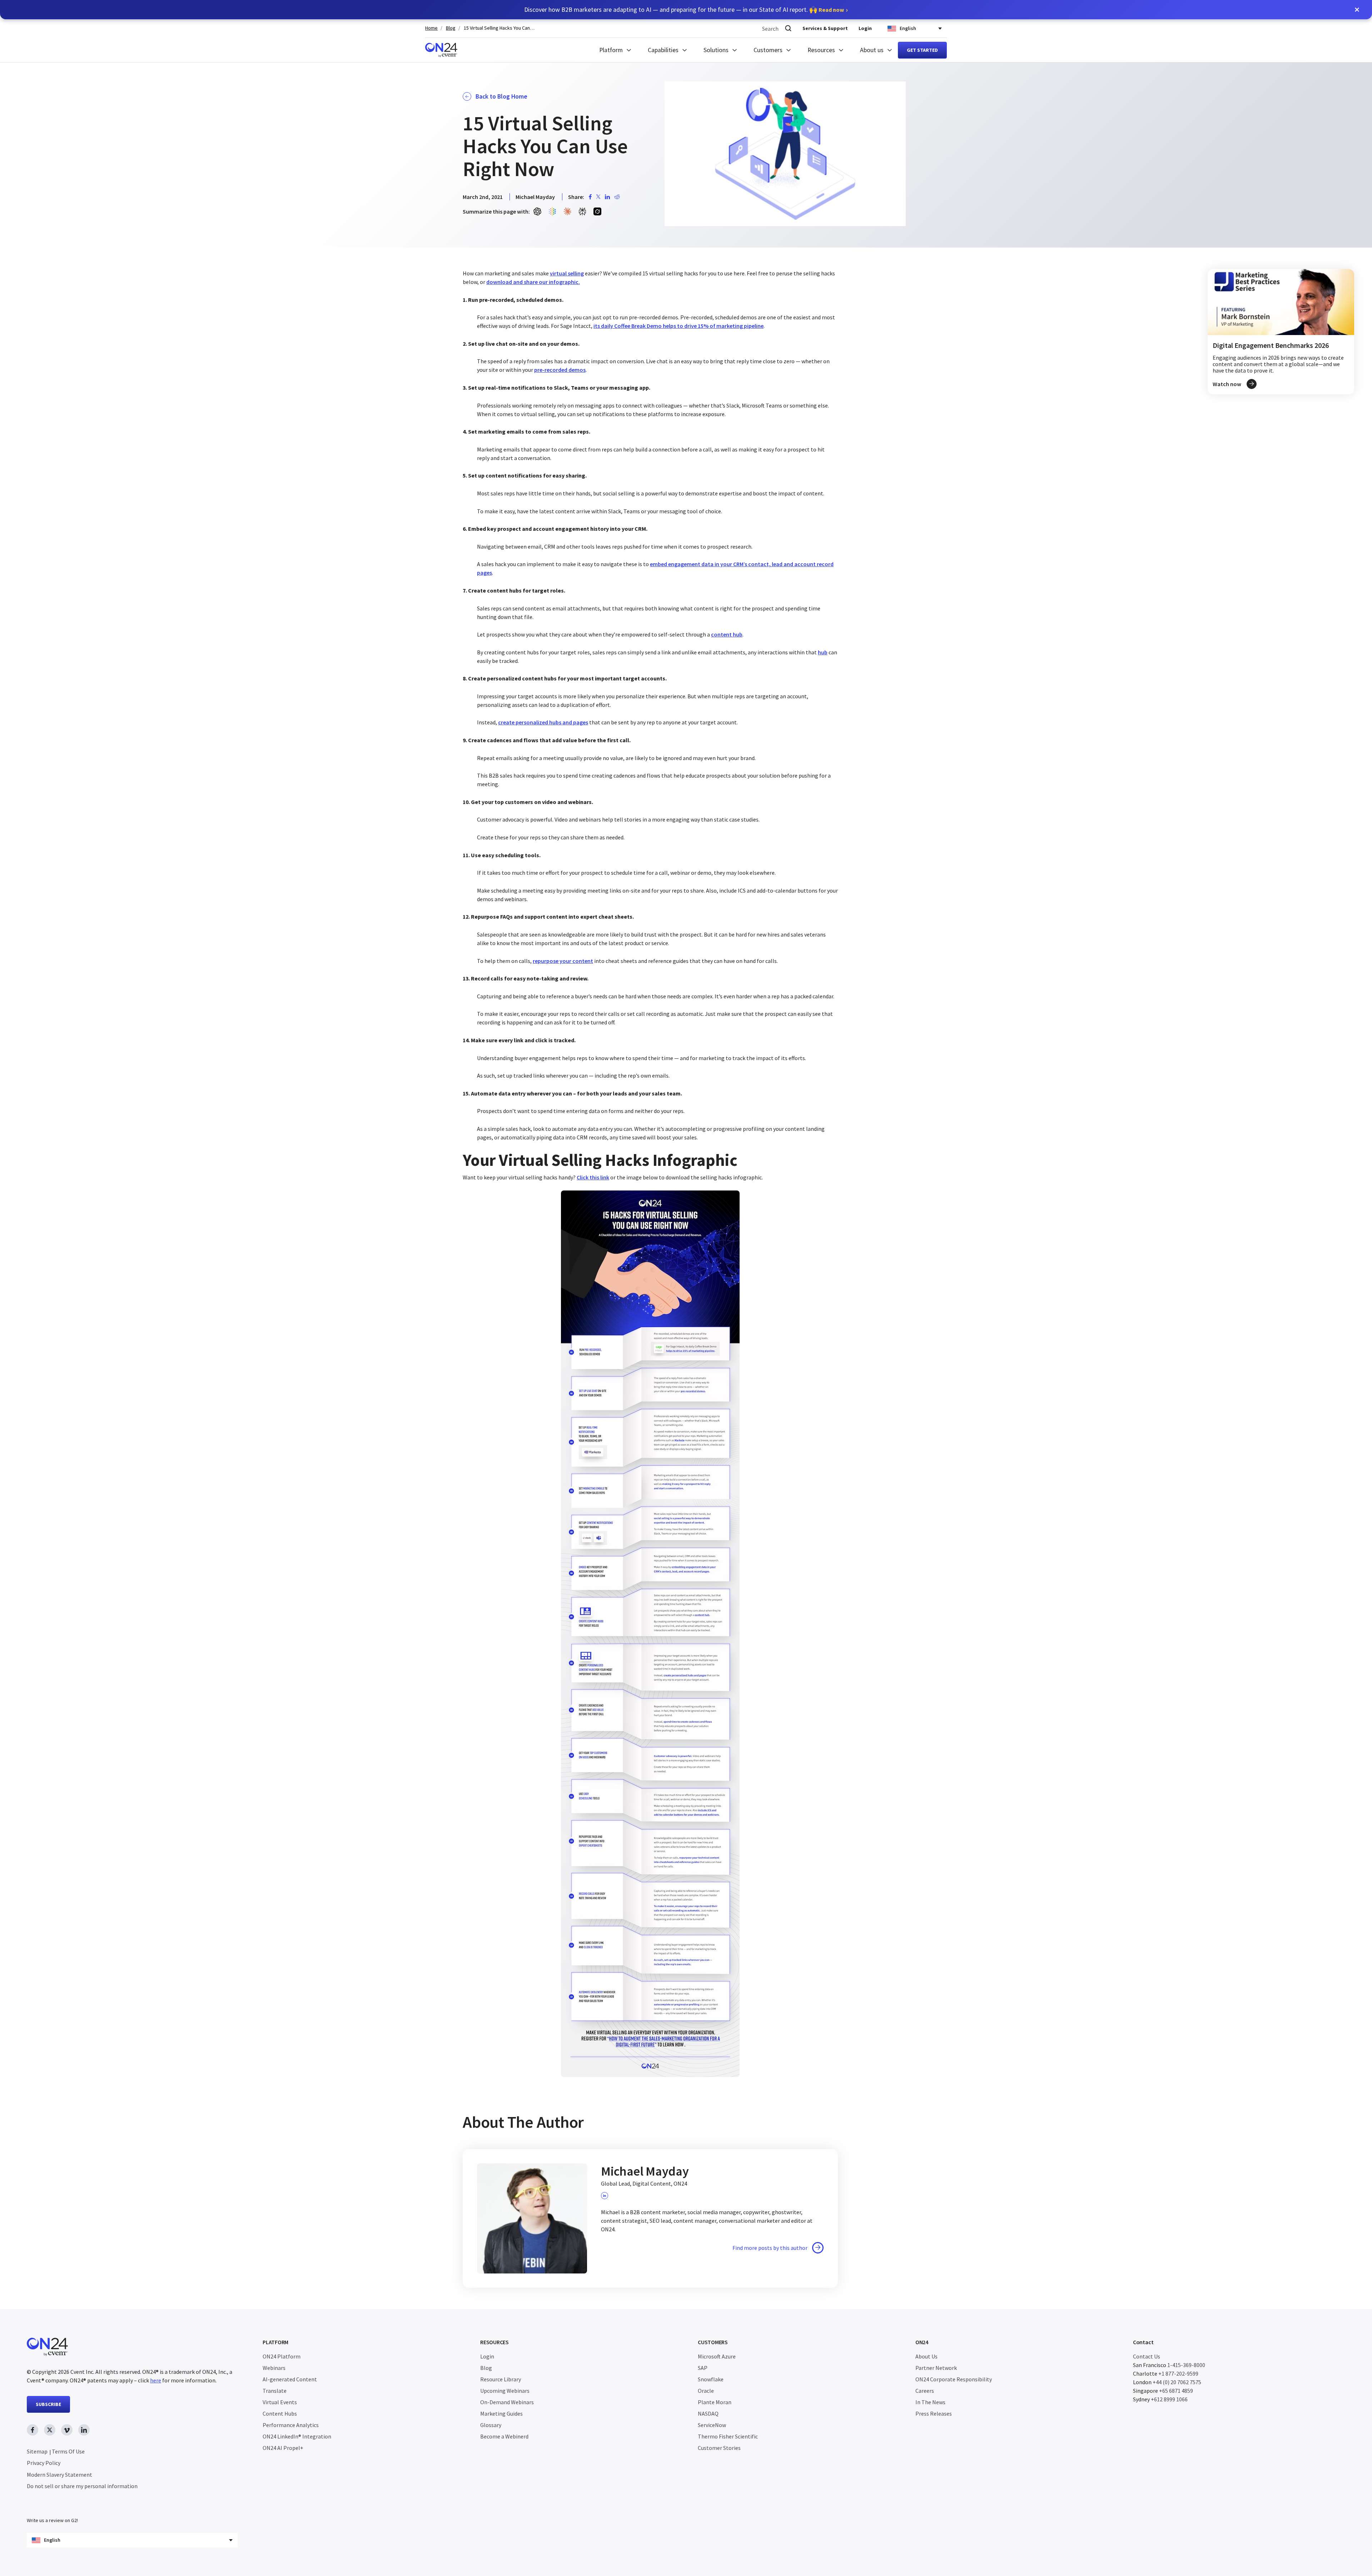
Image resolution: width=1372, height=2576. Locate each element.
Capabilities (663, 50)
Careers (925, 2391)
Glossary (491, 2425)
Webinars (274, 2368)
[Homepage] (441, 50)
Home (431, 28)
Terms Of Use (68, 2451)
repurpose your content (563, 961)
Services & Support (825, 28)
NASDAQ (708, 2413)
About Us (926, 2356)
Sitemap (37, 2451)
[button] (1357, 10)
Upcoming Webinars (505, 2391)
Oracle (706, 2391)
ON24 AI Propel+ (283, 2448)
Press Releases (934, 2413)
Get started (922, 50)
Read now (831, 10)
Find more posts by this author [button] (770, 2248)
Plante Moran (715, 2402)
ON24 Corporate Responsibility (954, 2379)
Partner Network (936, 2368)
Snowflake (711, 2379)
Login (865, 28)
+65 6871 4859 (1176, 2391)
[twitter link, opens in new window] (50, 2430)
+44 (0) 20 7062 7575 (1177, 2382)
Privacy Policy (44, 2463)
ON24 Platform (282, 2356)
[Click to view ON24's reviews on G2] (52, 2506)
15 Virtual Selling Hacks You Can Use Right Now (499, 28)
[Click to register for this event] (1281, 332)
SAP (703, 2368)
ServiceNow (712, 2425)
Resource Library (501, 2379)
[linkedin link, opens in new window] (84, 2430)
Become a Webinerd (504, 2436)
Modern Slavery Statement (59, 2475)
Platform (611, 50)
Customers (768, 50)
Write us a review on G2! (52, 2520)
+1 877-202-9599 (1178, 2373)
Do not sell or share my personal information (82, 2486)
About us (872, 50)
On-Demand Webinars (507, 2402)
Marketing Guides (501, 2413)
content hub (727, 634)
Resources (821, 50)
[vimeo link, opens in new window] (67, 2430)
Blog (451, 28)
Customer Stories (719, 2448)
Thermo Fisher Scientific (728, 2436)
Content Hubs (280, 2413)
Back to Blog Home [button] (501, 96)
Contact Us (1147, 2356)
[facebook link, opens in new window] (33, 2430)
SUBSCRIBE (48, 2404)
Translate (275, 2391)
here (156, 2380)
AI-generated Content (290, 2379)
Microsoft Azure (717, 2356)
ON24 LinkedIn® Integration (297, 2436)
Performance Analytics (291, 2425)
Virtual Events (280, 2402)
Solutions (716, 50)
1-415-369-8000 (1186, 2365)
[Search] (788, 28)
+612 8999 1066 (1169, 2399)
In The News (930, 2402)
